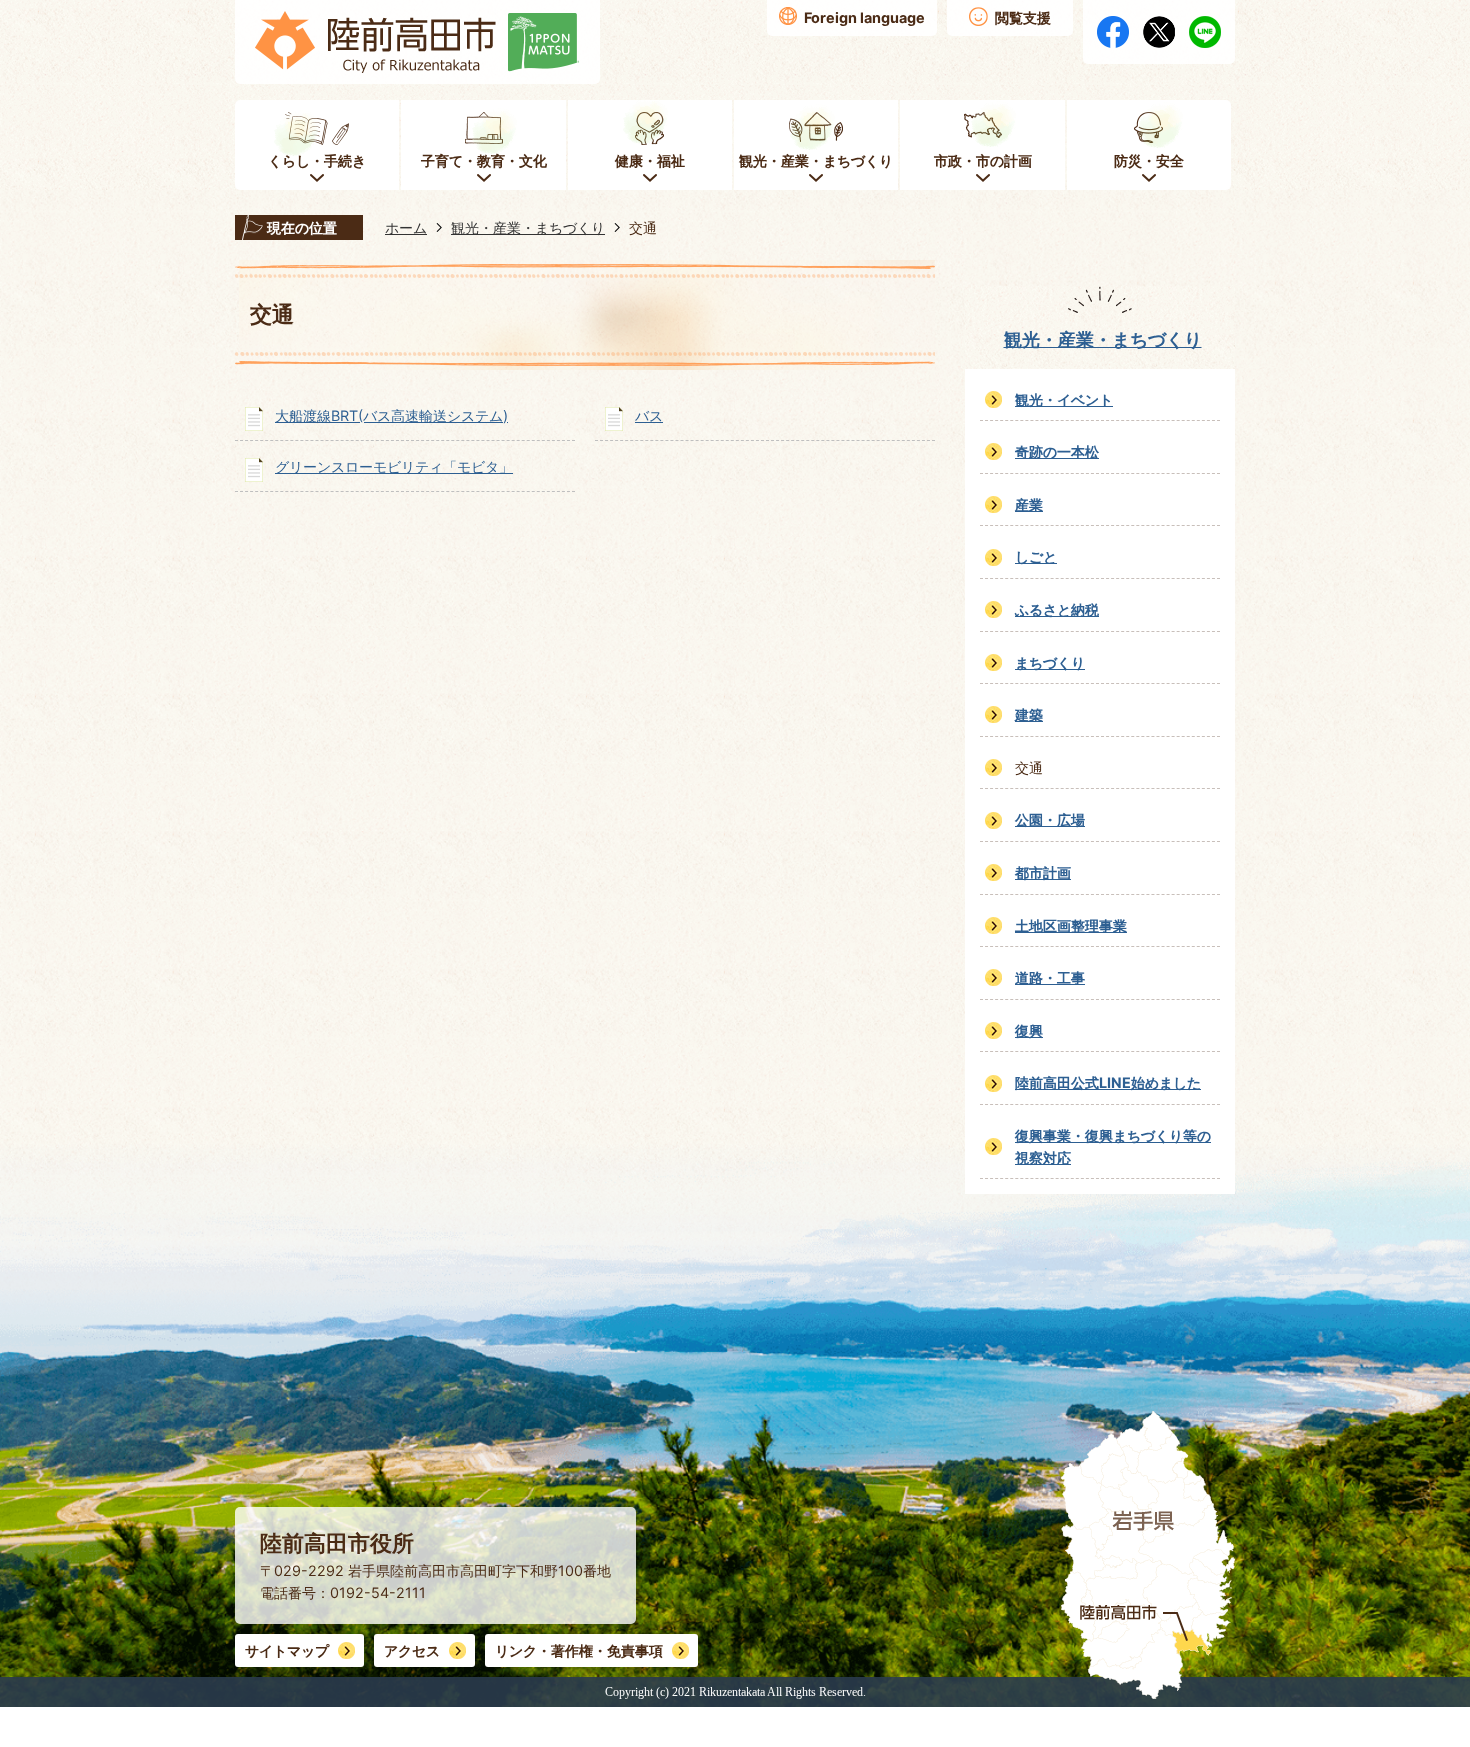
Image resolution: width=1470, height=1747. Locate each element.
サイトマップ (287, 1650)
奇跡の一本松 (1057, 451)
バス (649, 415)
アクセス (412, 1650)
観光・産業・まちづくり (528, 227)
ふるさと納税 (1057, 609)
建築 (1029, 714)
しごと (1036, 556)
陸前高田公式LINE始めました (1108, 1082)
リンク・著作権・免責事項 (579, 1650)
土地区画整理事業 (1071, 925)
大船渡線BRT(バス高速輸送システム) (391, 415)
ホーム (406, 227)
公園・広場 (1050, 819)
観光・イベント (1064, 399)
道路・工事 (1050, 977)
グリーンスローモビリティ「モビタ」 (394, 466)
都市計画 (1043, 872)
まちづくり (1050, 662)
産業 (1029, 504)
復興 (1029, 1030)
